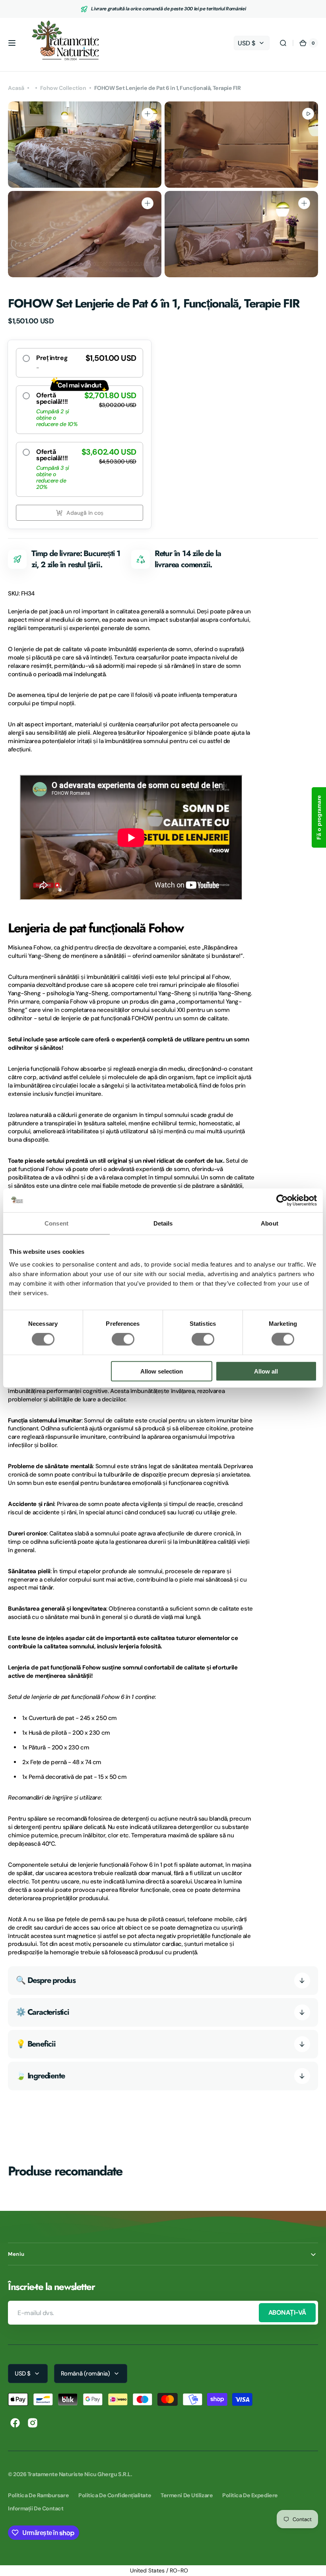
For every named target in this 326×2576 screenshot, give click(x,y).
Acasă (16, 88)
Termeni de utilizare (187, 2495)
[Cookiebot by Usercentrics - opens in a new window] (282, 1200)
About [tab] (270, 1223)
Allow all (266, 1371)
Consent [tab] (56, 1223)
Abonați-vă (287, 2312)
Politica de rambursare (38, 2495)
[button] (12, 43)
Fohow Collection (63, 88)
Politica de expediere (250, 2495)
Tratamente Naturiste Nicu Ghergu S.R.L (79, 2474)
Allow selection (162, 1371)
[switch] (123, 1339)
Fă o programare (319, 817)
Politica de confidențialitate (115, 2495)
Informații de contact (36, 2508)
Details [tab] (163, 1223)
